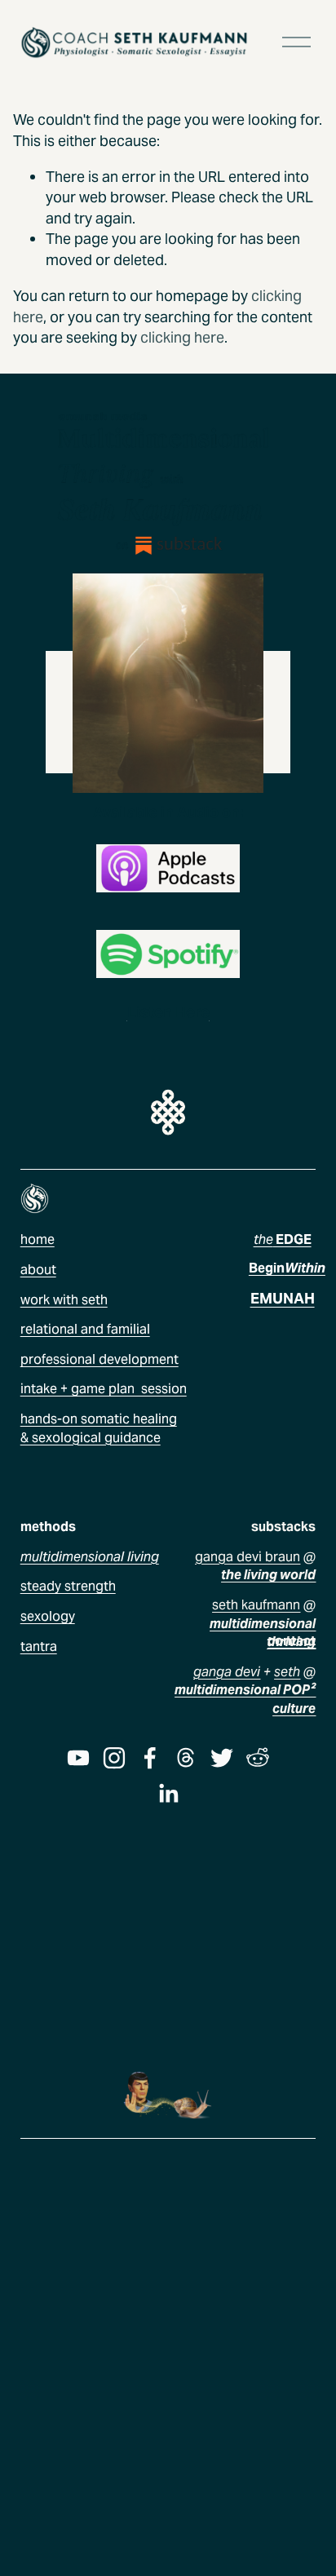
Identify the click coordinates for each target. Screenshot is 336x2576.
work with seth (64, 1300)
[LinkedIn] (168, 1794)
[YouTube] (78, 1758)
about (38, 1270)
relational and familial (85, 1329)
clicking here (182, 337)
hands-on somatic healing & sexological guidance (99, 1428)
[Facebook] (150, 1758)
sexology (48, 1616)
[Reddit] (258, 1758)
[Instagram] (114, 1758)
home (38, 1239)
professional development (99, 1359)
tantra (39, 1647)
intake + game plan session (104, 1389)
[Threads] (186, 1758)
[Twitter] (222, 1758)
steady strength (68, 1586)
